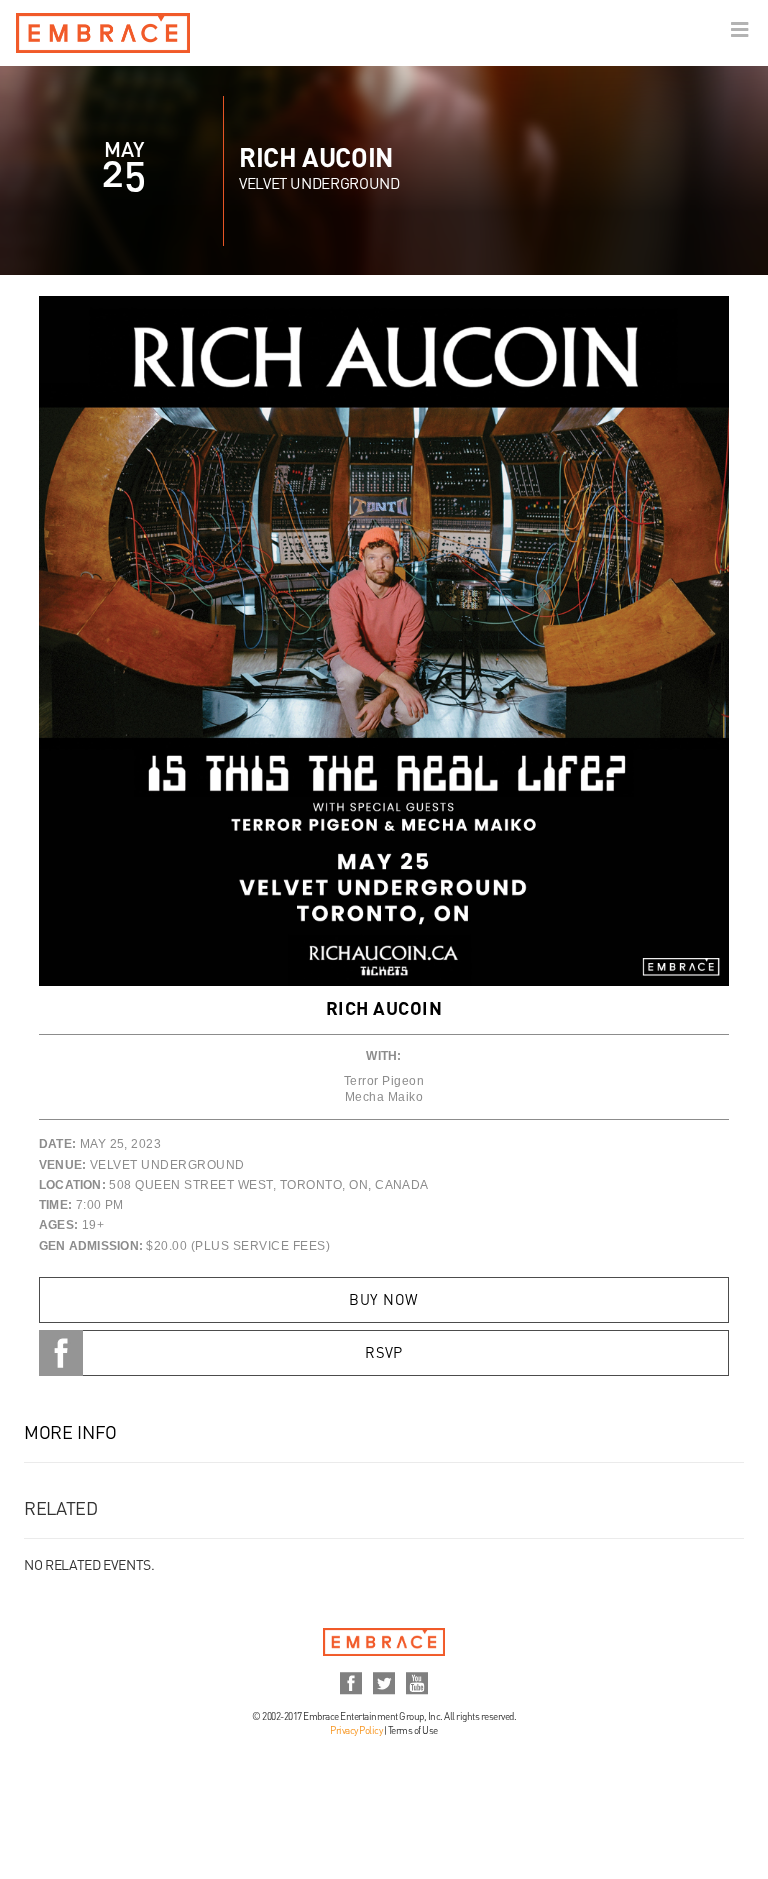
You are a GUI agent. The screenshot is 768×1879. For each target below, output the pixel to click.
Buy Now (383, 1301)
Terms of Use (413, 1731)
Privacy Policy (356, 1731)
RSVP (384, 1354)
